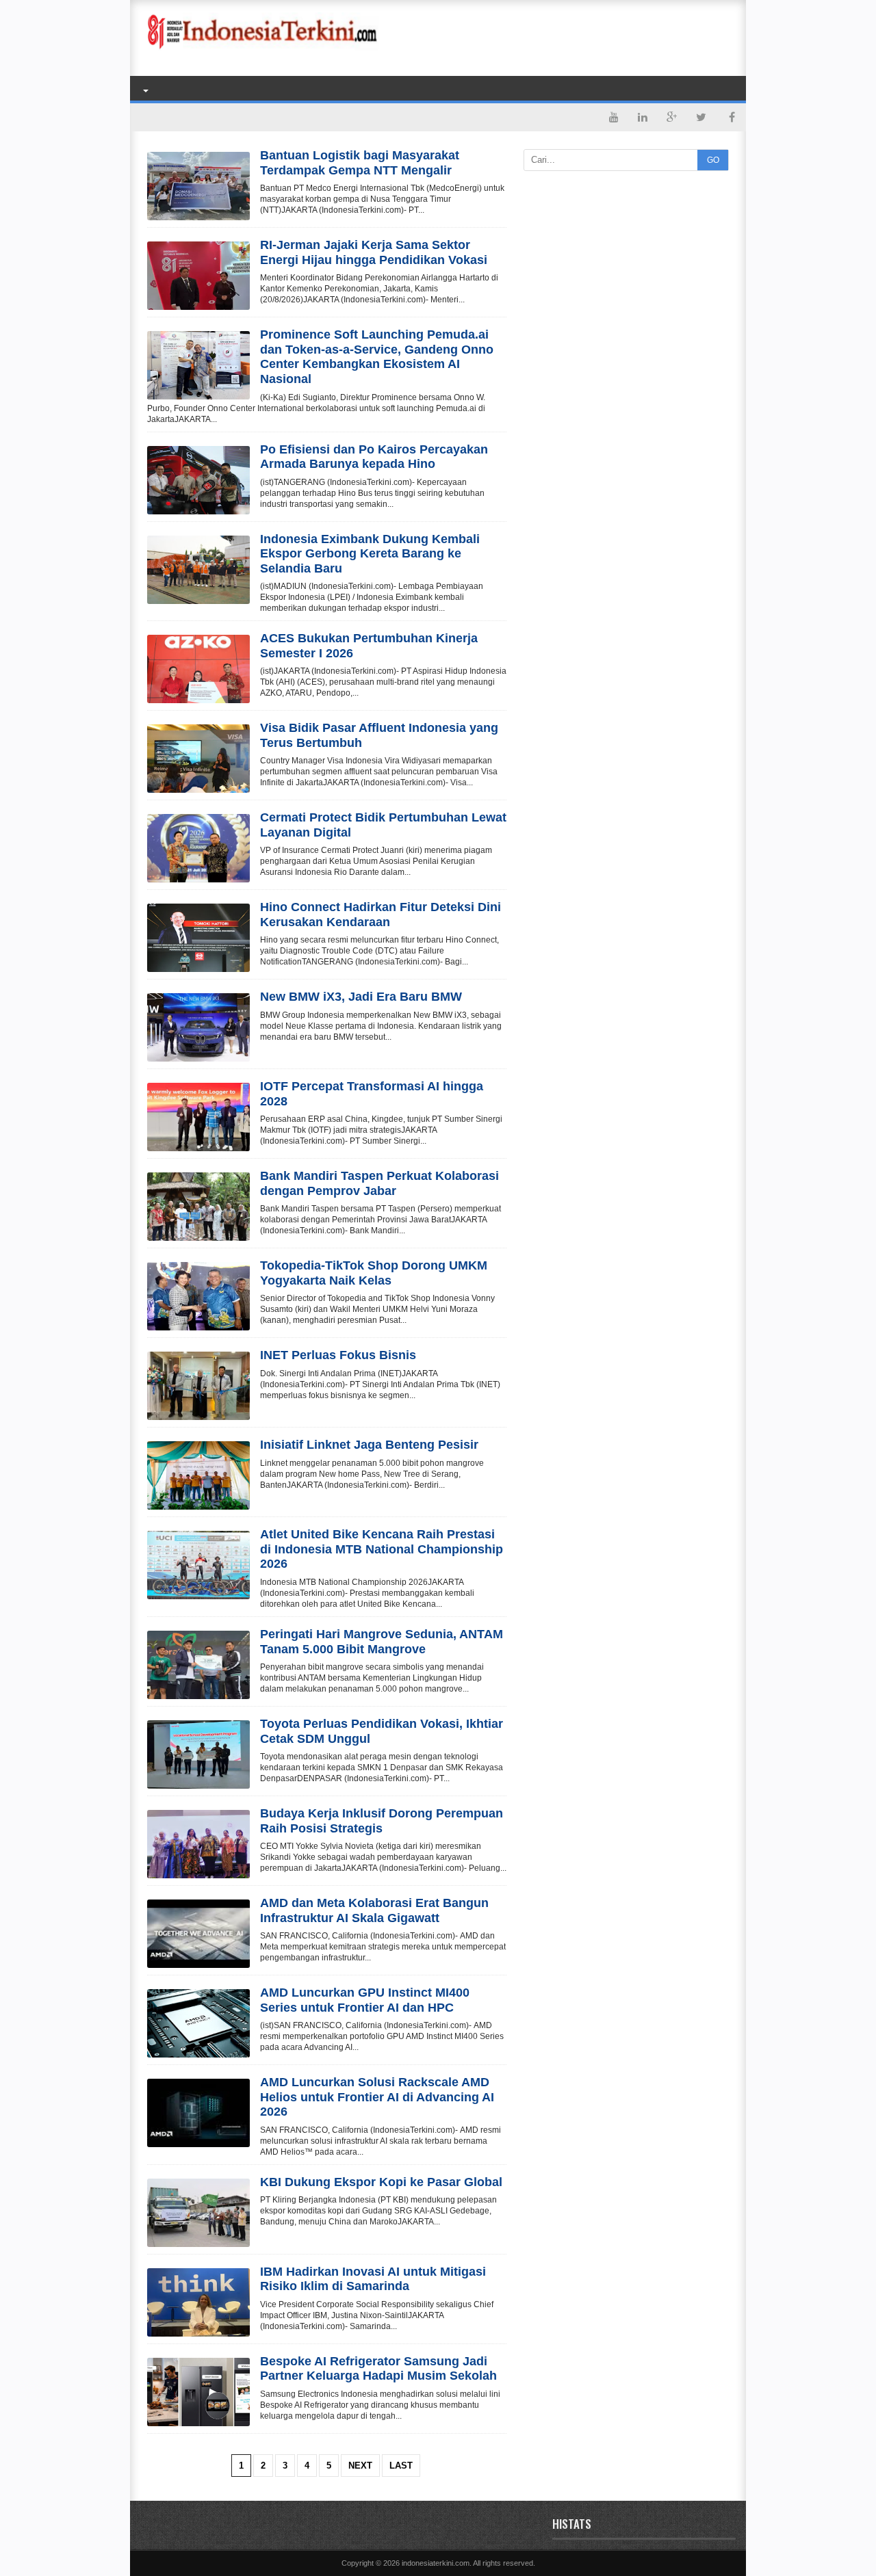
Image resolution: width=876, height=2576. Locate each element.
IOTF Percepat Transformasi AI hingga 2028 (372, 1094)
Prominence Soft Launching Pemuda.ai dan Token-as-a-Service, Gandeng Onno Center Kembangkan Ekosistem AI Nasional (377, 357)
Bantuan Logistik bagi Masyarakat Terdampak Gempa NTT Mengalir (360, 163)
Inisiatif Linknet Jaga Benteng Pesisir (369, 1445)
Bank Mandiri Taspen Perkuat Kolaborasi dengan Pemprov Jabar (379, 1183)
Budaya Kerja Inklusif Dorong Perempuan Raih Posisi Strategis (382, 1821)
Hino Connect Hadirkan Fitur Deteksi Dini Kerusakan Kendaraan (381, 915)
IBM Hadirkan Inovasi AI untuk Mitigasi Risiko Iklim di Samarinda (373, 2279)
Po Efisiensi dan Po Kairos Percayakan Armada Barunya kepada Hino (374, 457)
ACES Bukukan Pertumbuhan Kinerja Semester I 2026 (369, 646)
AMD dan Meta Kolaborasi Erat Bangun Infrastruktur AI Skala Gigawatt (374, 1910)
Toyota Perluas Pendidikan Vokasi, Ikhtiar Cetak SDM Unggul (382, 1731)
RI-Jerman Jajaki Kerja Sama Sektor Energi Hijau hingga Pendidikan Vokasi (374, 252)
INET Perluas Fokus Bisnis (338, 1355)
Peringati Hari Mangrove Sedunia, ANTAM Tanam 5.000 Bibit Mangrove (382, 1642)
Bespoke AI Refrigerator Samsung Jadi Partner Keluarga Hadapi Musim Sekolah (378, 2369)
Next (360, 2466)
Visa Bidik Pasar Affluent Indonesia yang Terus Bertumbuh (379, 735)
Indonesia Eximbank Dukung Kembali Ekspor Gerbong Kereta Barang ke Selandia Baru (370, 554)
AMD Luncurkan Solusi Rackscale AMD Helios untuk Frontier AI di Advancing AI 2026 (377, 2097)
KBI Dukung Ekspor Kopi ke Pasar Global (381, 2182)
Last (401, 2466)
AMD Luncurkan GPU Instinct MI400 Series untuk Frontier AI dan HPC (365, 2000)
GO (713, 160)
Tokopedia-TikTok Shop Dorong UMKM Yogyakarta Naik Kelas (374, 1273)
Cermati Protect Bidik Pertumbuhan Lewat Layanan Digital (383, 825)
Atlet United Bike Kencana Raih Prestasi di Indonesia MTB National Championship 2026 (382, 1549)
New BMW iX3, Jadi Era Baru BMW (361, 997)
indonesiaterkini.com (436, 2563)
